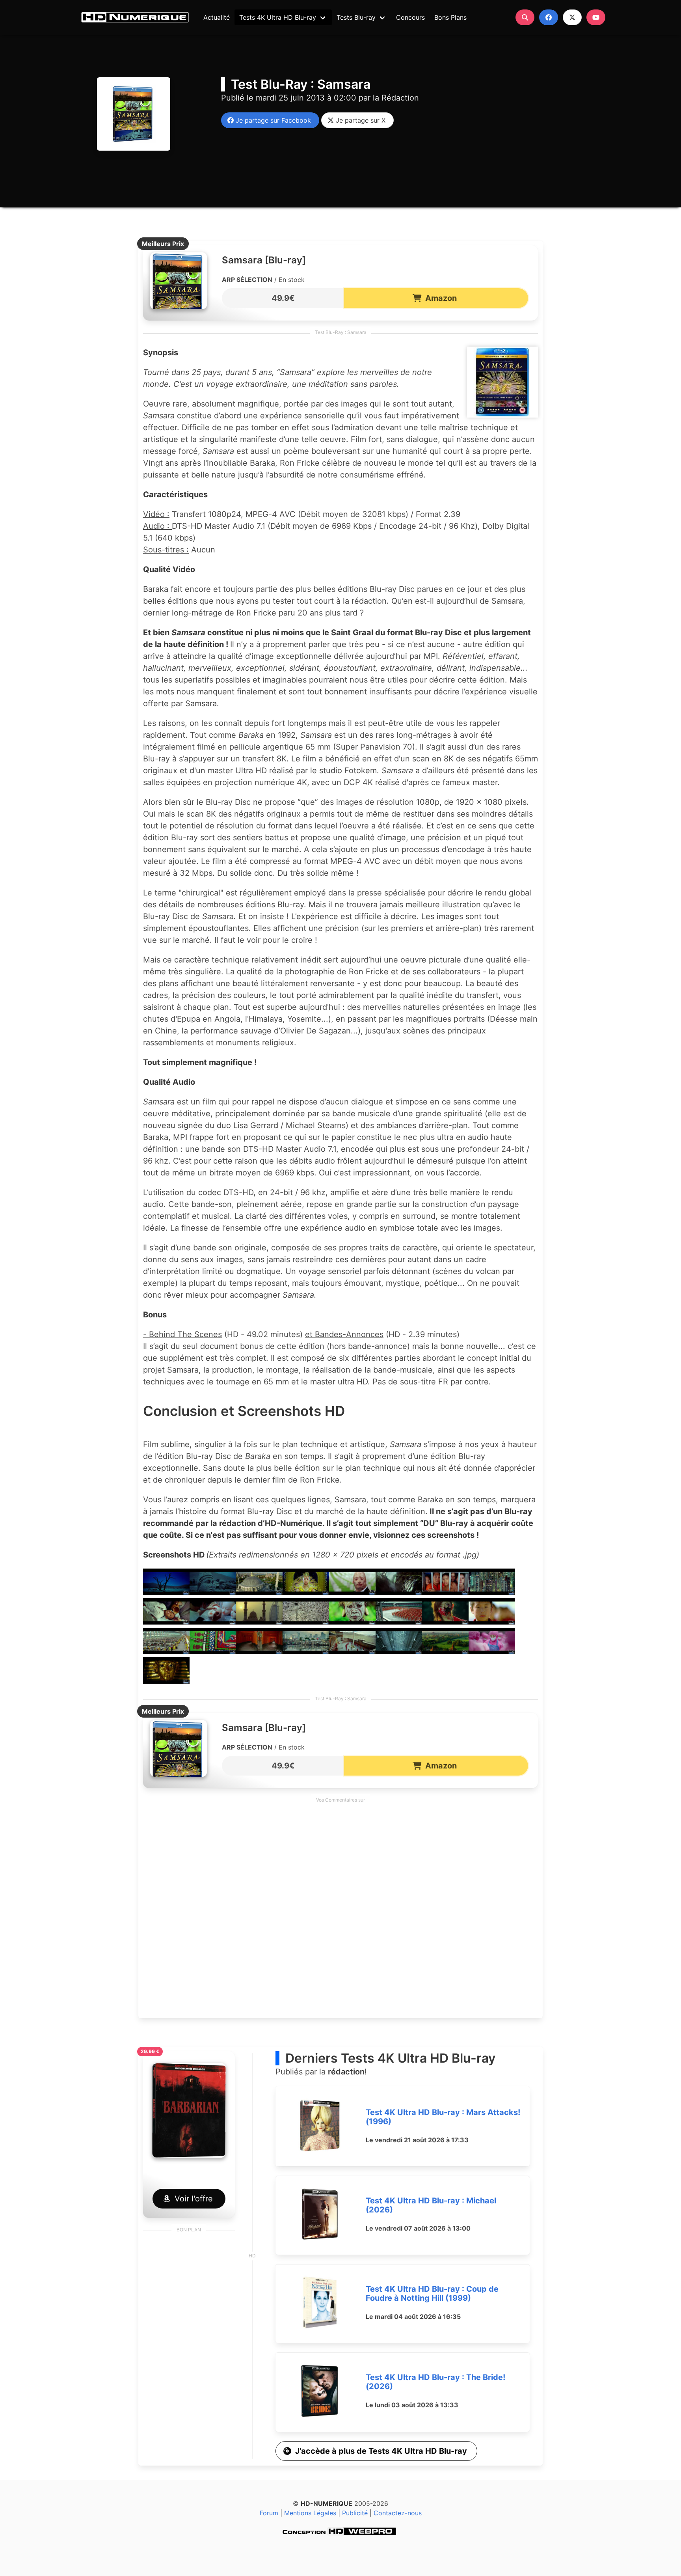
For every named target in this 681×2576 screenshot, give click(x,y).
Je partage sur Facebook (271, 120)
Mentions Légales (310, 2513)
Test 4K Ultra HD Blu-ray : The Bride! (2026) (435, 2382)
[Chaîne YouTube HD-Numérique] (596, 17)
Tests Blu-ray (356, 17)
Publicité (355, 2513)
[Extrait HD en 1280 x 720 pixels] (166, 1592)
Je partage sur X (359, 120)
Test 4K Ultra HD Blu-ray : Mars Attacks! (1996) (443, 2117)
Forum (269, 2513)
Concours (410, 17)
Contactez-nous (398, 2513)
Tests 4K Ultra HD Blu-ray (278, 17)
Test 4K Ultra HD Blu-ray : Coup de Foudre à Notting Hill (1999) (432, 2293)
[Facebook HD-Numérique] (549, 17)
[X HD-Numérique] (572, 17)
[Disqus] (340, 1912)
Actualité (217, 17)
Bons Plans (450, 17)
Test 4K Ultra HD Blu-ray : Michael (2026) (431, 2205)
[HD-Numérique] (135, 17)
